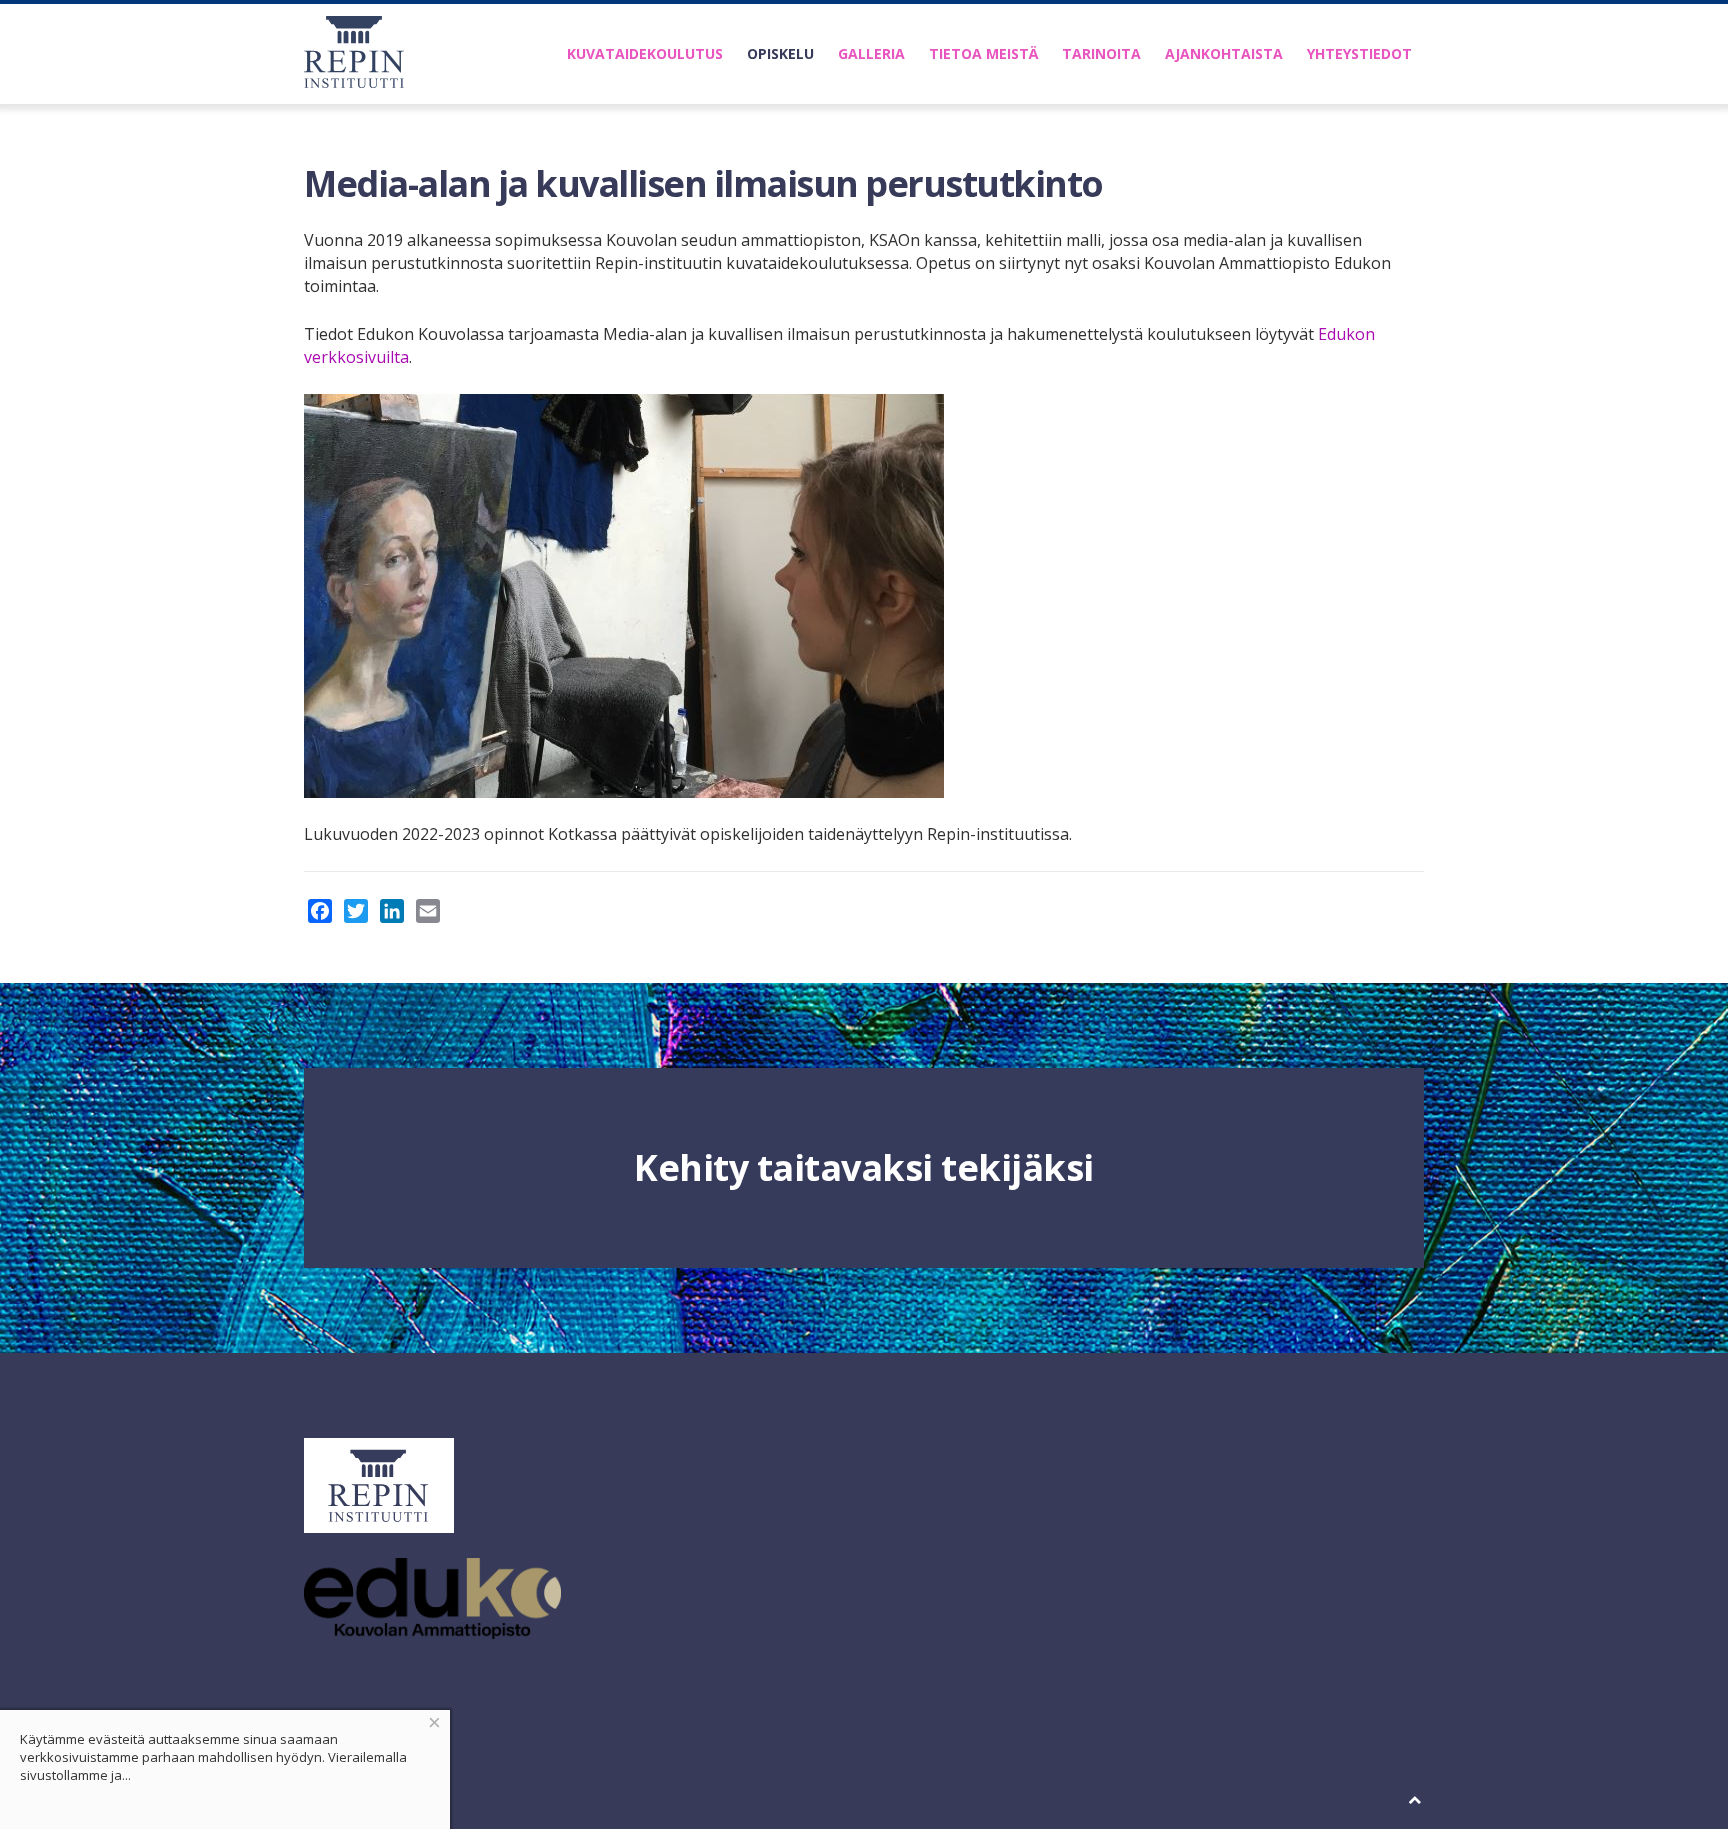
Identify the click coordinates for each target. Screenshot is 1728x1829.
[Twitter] (356, 911)
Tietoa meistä (983, 53)
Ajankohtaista (1224, 53)
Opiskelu (780, 53)
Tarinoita (1101, 53)
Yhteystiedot (1359, 53)
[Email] (428, 911)
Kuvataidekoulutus (645, 53)
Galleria (871, 53)
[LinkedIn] (392, 911)
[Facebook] (320, 911)
